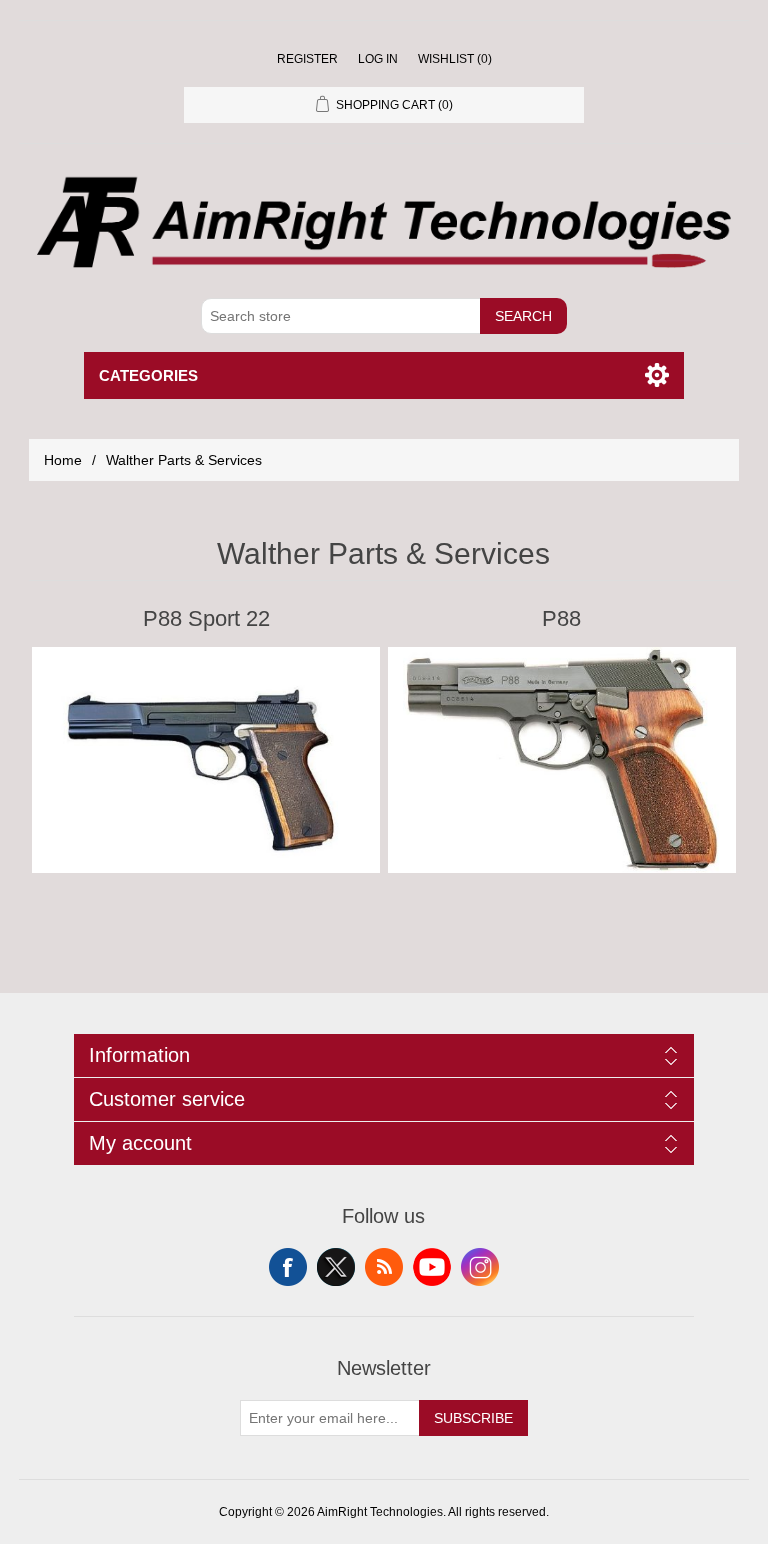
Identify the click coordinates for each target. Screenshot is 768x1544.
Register (307, 59)
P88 (561, 618)
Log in (378, 59)
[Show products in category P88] (562, 760)
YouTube (432, 1267)
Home (63, 460)
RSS (384, 1267)
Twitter (336, 1267)
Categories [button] (148, 375)
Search (523, 316)
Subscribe (473, 1418)
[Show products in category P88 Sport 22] (206, 760)
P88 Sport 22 (206, 618)
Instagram (480, 1267)
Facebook (288, 1267)
